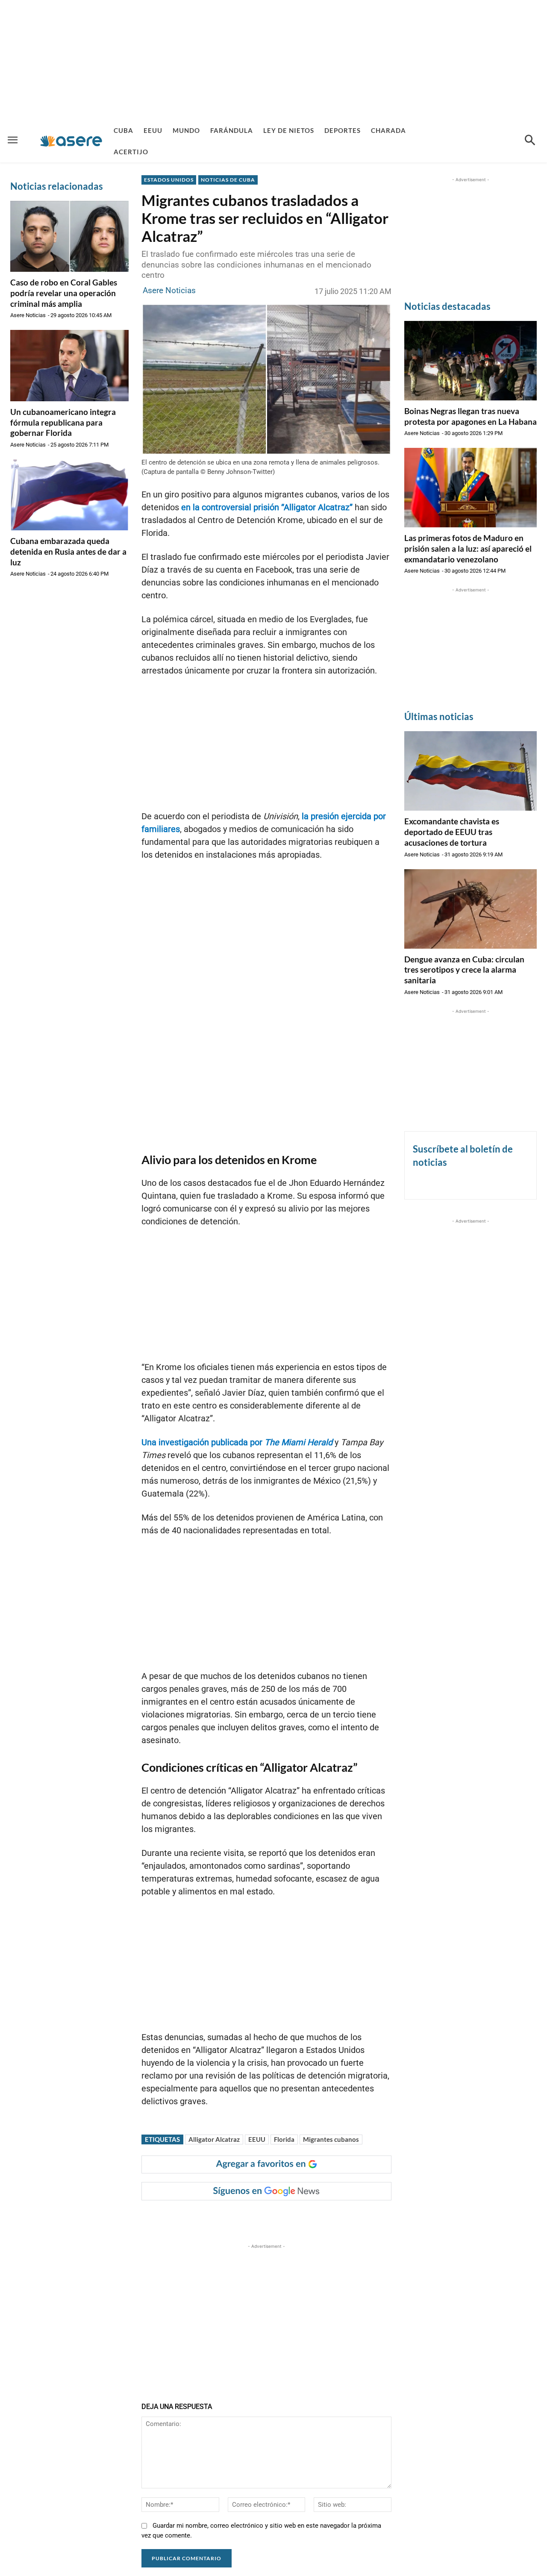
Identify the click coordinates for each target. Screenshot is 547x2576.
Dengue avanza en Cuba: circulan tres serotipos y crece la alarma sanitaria (464, 970)
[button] (530, 141)
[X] (229, 2217)
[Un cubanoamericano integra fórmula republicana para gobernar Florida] (69, 365)
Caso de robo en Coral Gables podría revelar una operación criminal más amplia (64, 293)
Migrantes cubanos (331, 2139)
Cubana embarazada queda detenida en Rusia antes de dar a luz (68, 551)
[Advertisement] (273, 60)
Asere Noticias (28, 315)
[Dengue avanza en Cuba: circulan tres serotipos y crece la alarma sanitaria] (471, 909)
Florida (284, 2139)
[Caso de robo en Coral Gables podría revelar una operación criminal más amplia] (69, 236)
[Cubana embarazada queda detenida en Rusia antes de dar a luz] (69, 495)
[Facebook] (209, 2217)
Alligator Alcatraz (214, 2139)
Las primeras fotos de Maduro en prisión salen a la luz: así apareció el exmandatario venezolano (468, 548)
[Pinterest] (249, 2217)
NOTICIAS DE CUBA (228, 180)
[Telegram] (288, 2217)
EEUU (257, 2139)
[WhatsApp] (268, 2217)
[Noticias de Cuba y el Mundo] (71, 141)
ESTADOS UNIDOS (169, 180)
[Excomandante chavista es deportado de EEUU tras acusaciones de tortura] (471, 771)
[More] (308, 2217)
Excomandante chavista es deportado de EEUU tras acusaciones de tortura (452, 832)
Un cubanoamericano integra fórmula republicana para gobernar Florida (63, 422)
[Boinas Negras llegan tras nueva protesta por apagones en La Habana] (471, 361)
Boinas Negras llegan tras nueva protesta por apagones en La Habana (471, 416)
